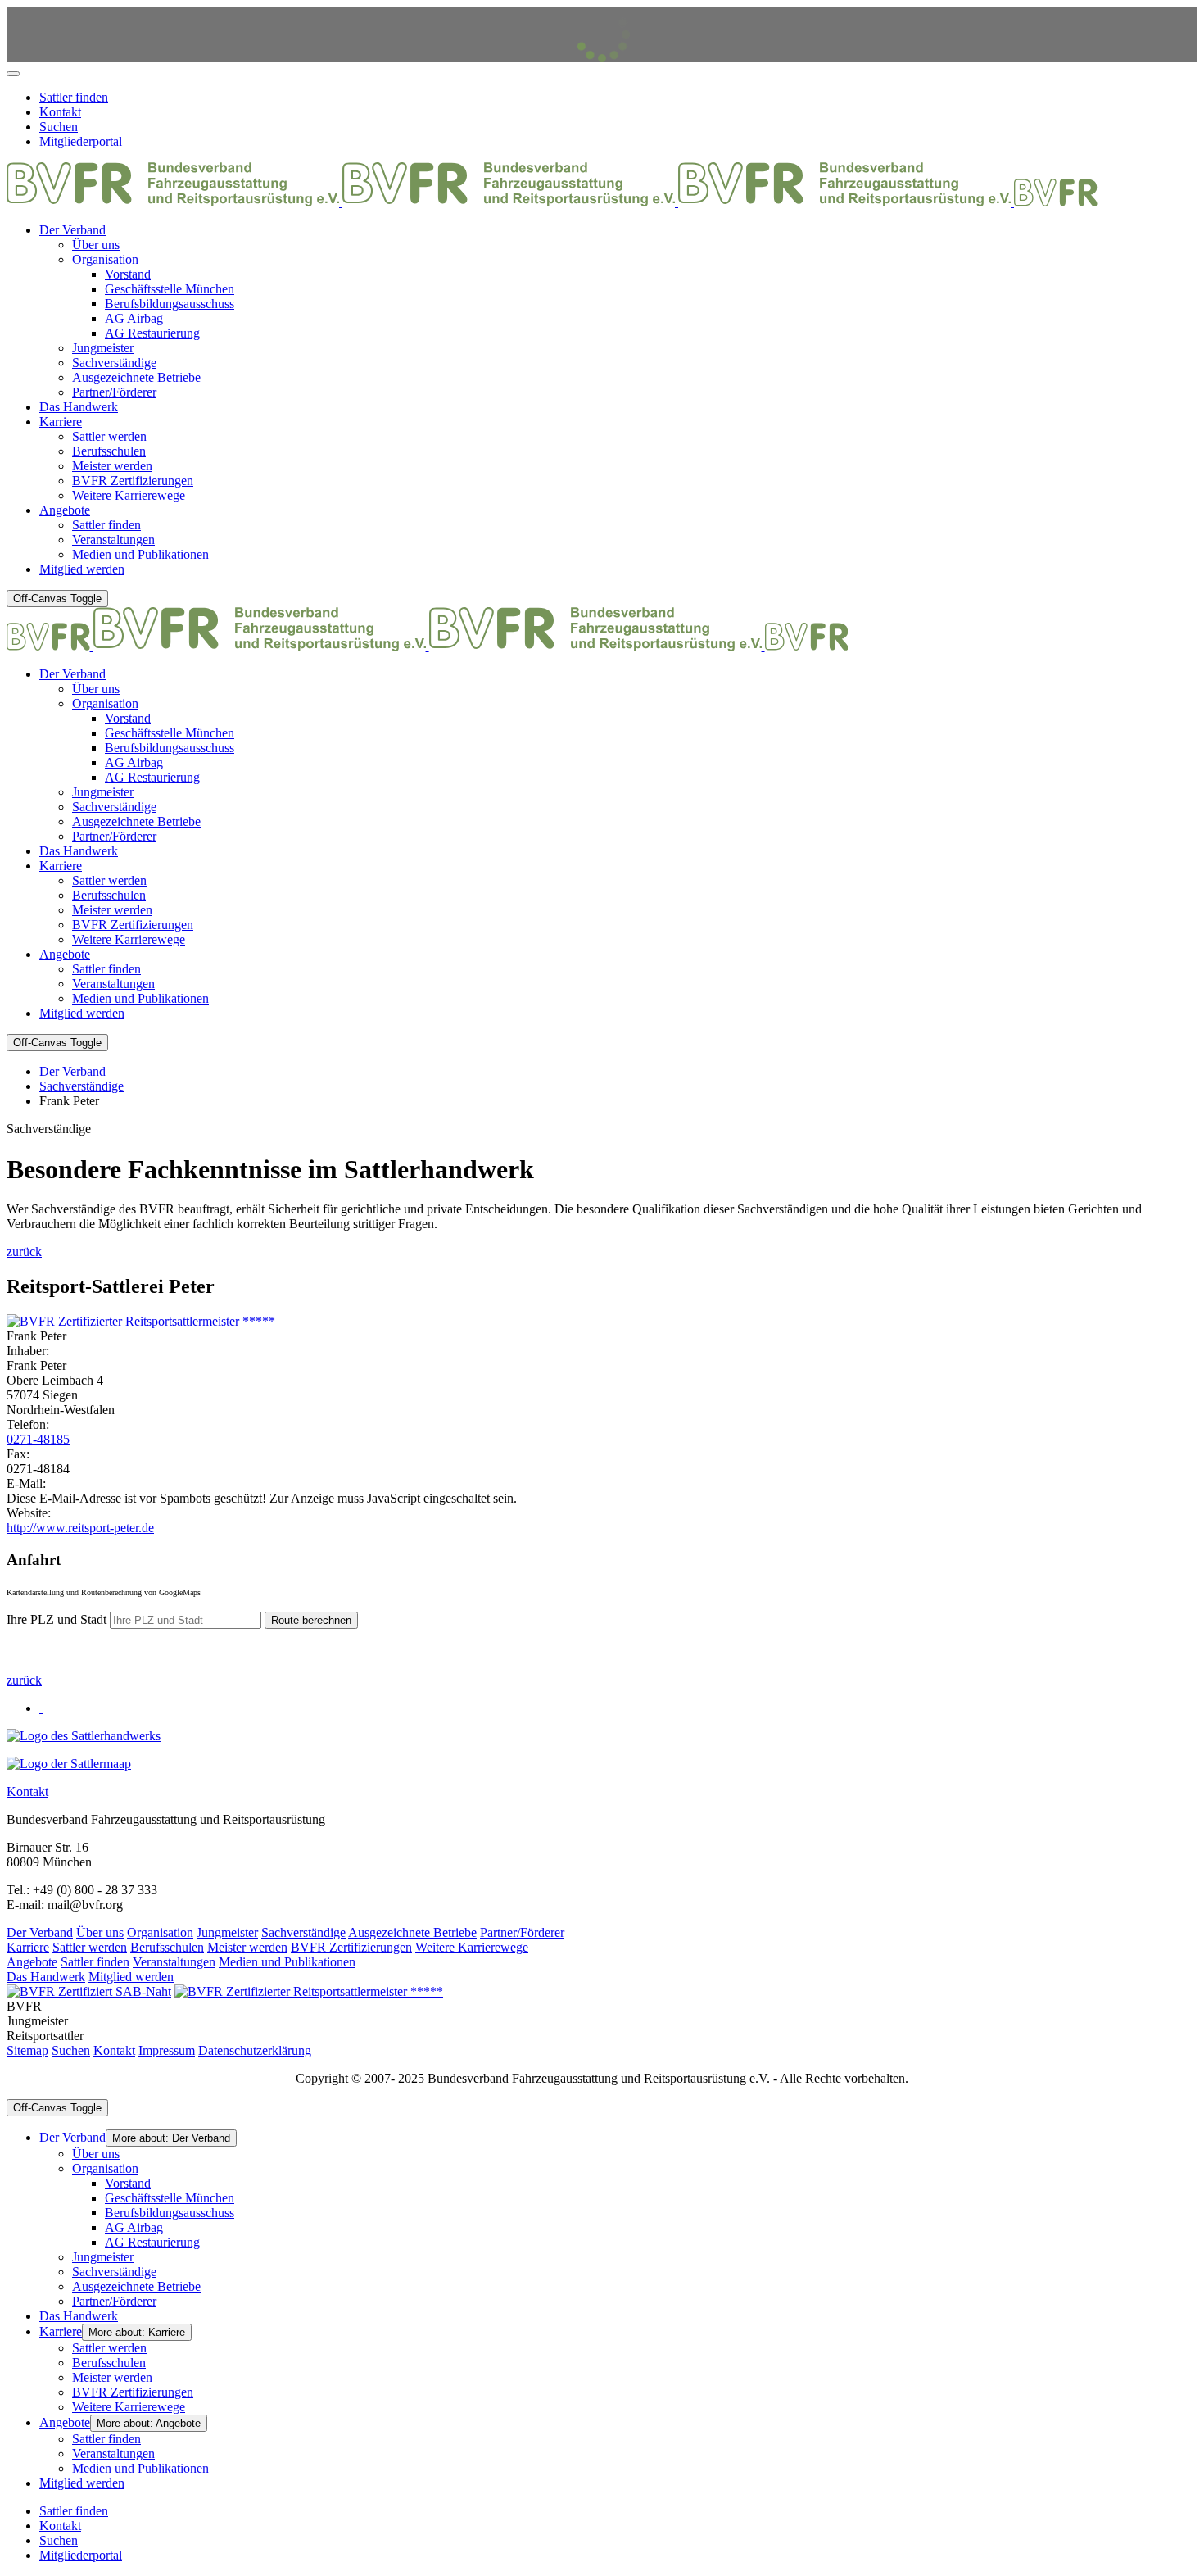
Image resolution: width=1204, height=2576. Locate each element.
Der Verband (40, 1932)
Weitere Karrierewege (472, 1947)
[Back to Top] (13, 74)
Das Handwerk (46, 1977)
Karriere (28, 1947)
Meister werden (247, 1947)
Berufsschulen (167, 1947)
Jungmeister (227, 1932)
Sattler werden (90, 1947)
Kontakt (27, 1791)
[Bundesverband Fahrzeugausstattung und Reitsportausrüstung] (552, 202)
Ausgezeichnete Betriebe (412, 1932)
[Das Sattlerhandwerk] (84, 1736)
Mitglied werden (131, 1977)
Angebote (32, 1962)
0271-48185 (38, 1439)
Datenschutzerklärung (255, 2050)
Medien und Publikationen (287, 1962)
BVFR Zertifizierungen (351, 1947)
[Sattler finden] (69, 1764)
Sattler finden (95, 1962)
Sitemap (27, 2050)
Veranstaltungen (174, 1962)
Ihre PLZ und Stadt (58, 1619)
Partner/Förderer (522, 1932)
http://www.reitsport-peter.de (80, 1528)
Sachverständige (303, 1932)
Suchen (71, 2050)
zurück (24, 1252)
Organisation (160, 1932)
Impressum (167, 2050)
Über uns (100, 1932)
